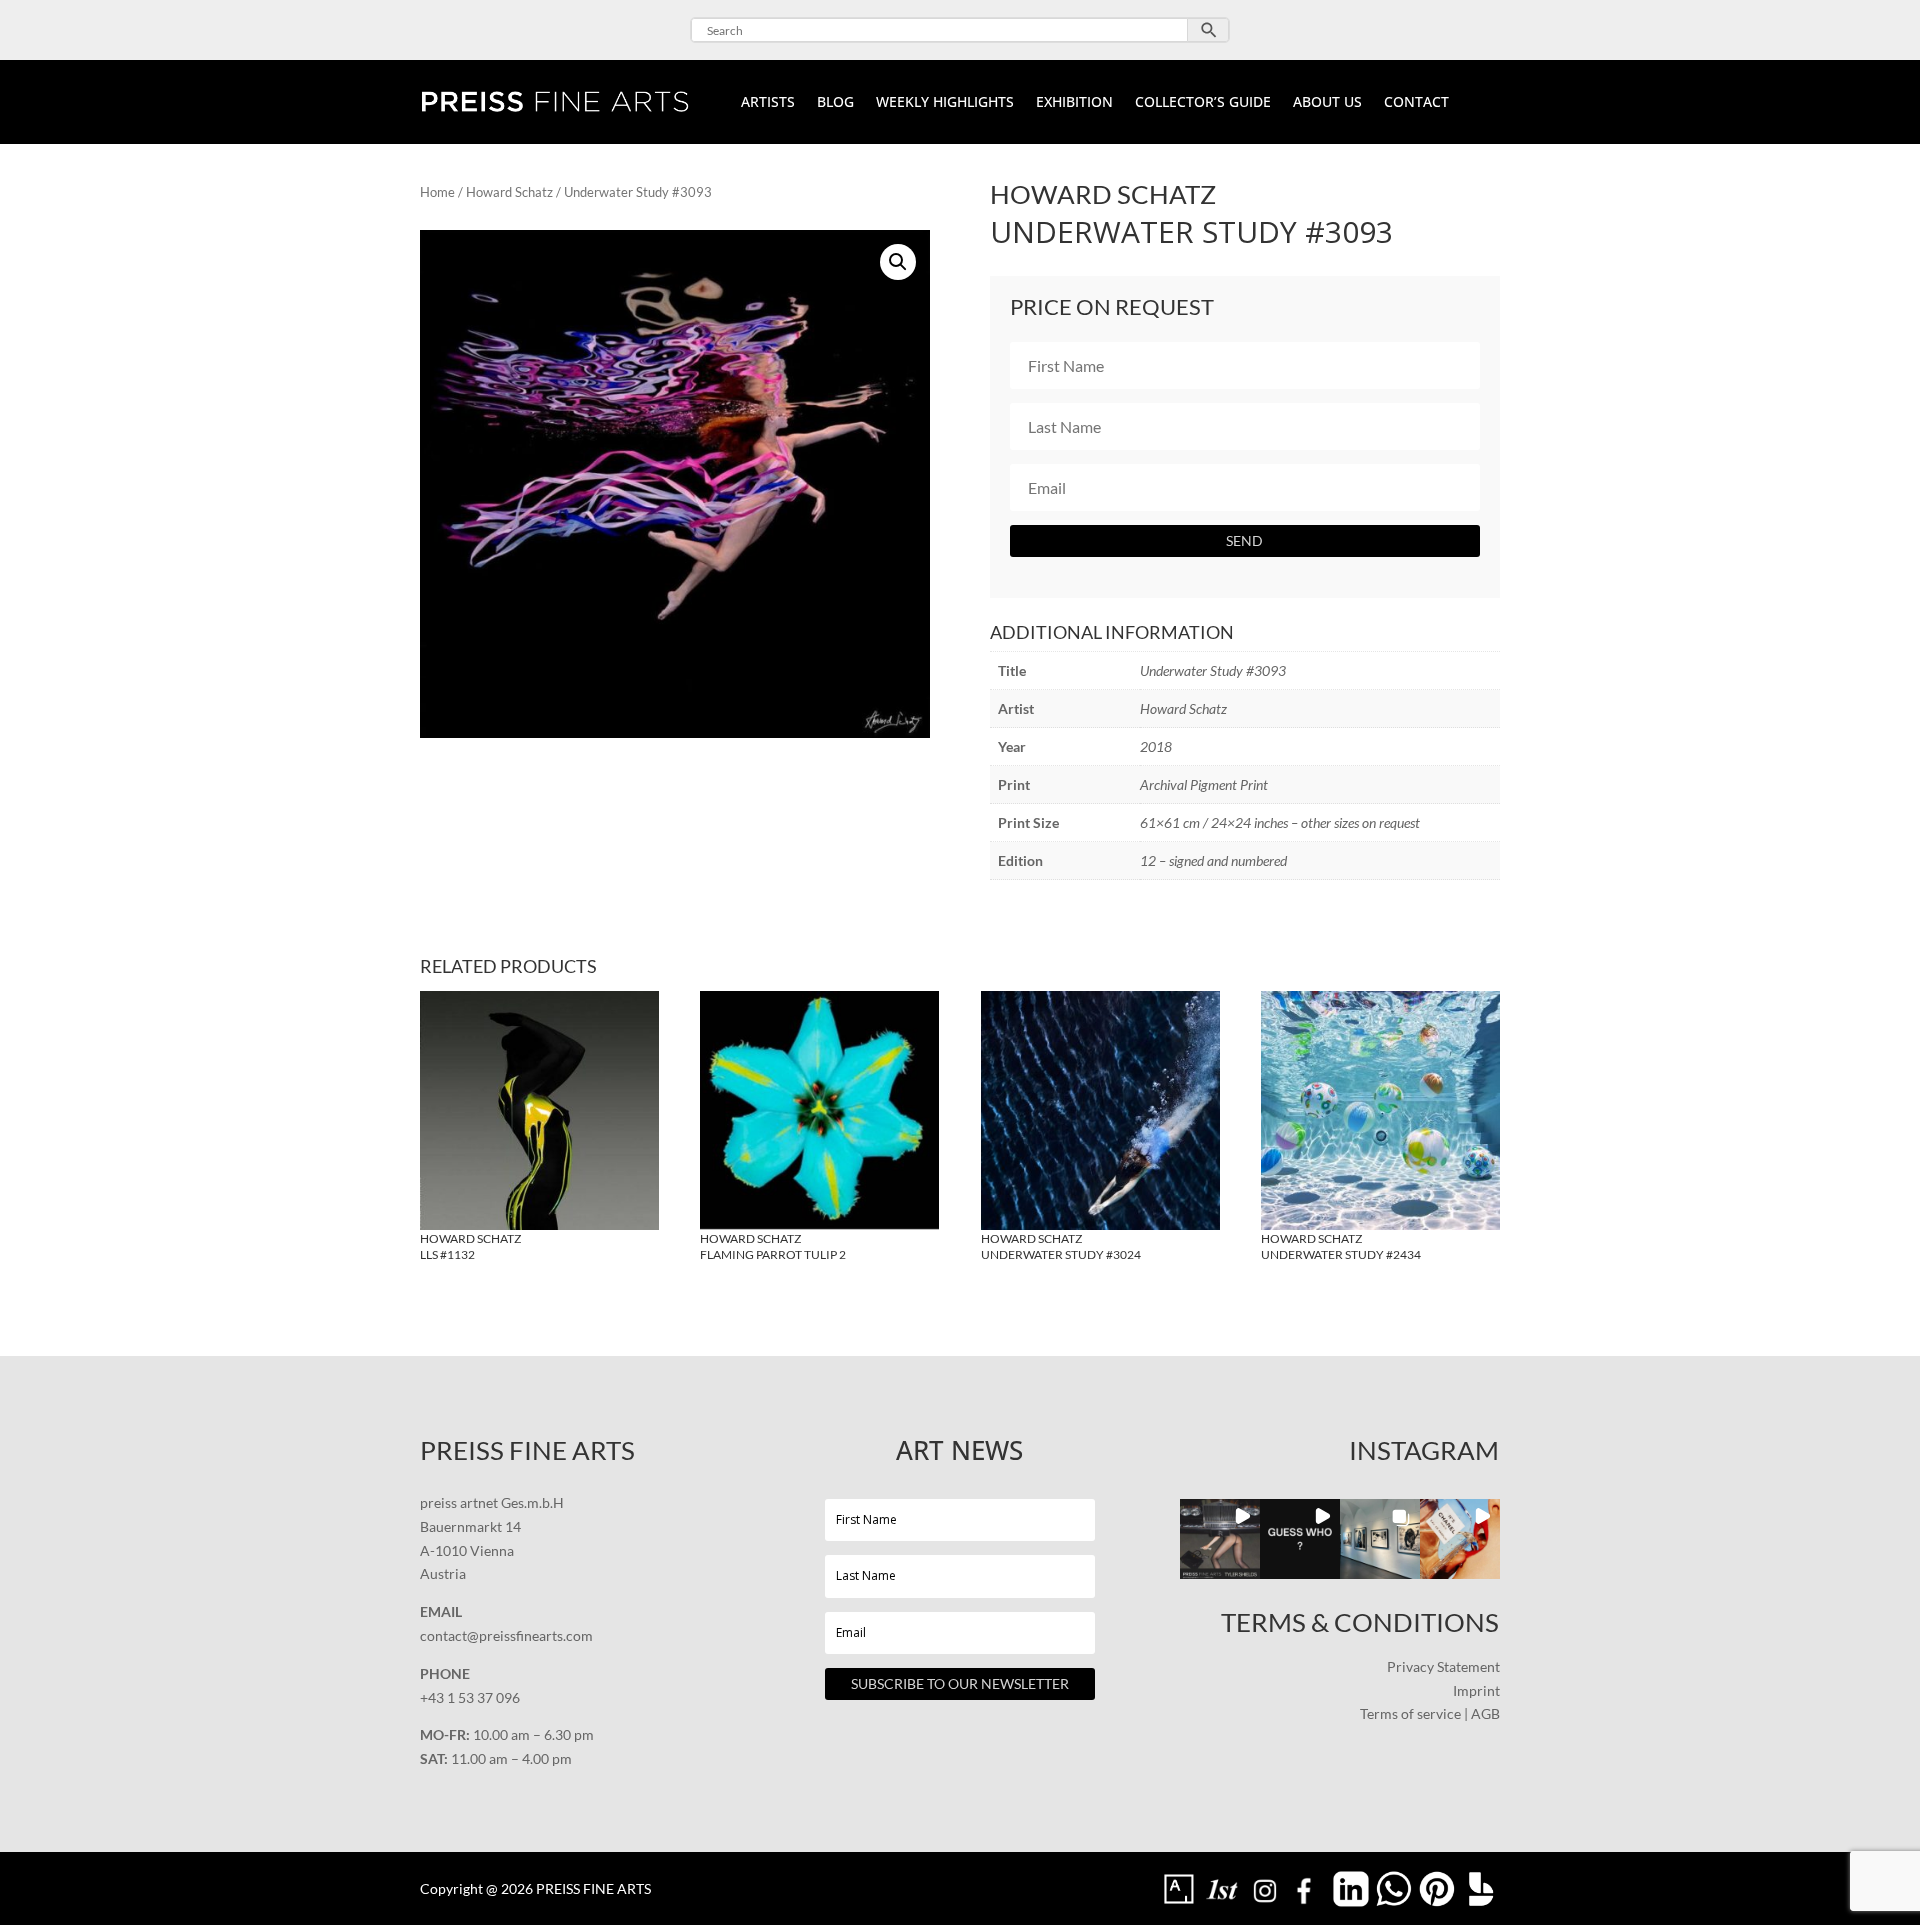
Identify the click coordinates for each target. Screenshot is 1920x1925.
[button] (898, 262)
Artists (768, 103)
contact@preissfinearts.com (506, 1635)
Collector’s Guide (1203, 103)
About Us (1327, 103)
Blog (835, 103)
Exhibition (1074, 103)
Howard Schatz (509, 192)
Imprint (1476, 1690)
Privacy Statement (1443, 1666)
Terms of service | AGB (1430, 1713)
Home (437, 192)
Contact (1416, 103)
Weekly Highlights (945, 103)
